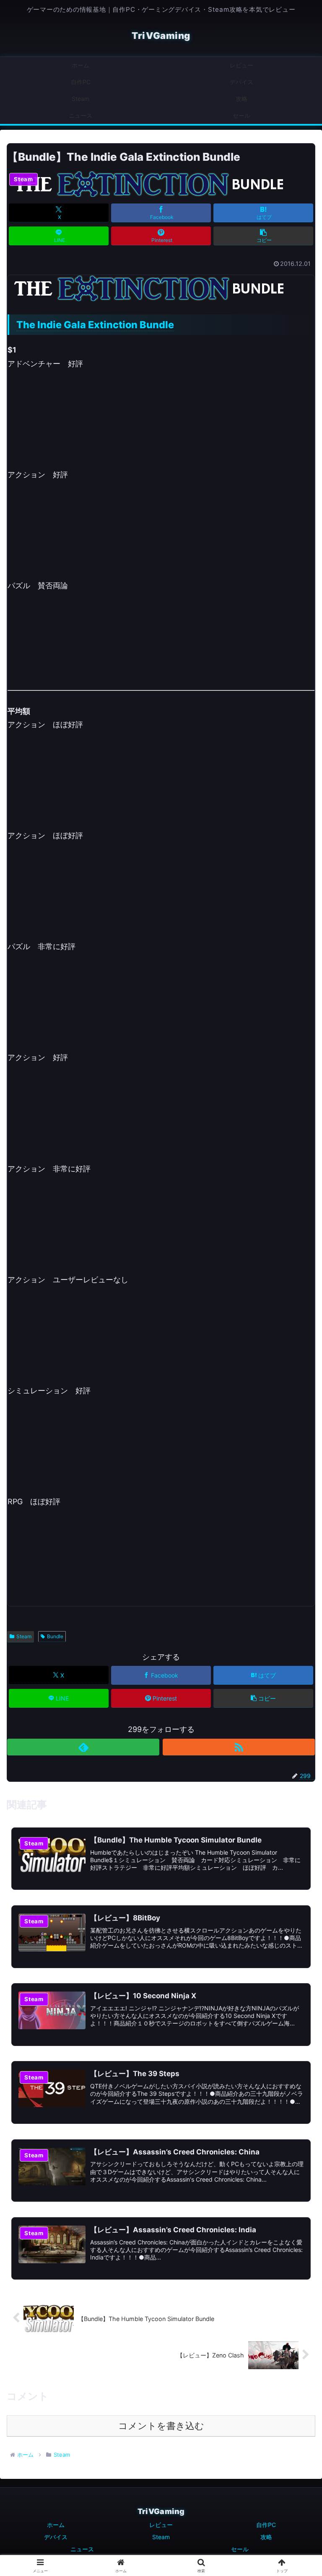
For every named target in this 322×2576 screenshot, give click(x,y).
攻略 (266, 2537)
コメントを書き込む (161, 2426)
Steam (24, 1636)
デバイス (56, 2537)
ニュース (82, 2549)
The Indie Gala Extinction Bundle (95, 325)
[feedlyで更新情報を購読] (83, 1747)
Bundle (55, 1636)
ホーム (56, 2525)
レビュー (161, 2525)
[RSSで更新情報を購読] (239, 1747)
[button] (264, 236)
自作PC (266, 2525)
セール (240, 2549)
